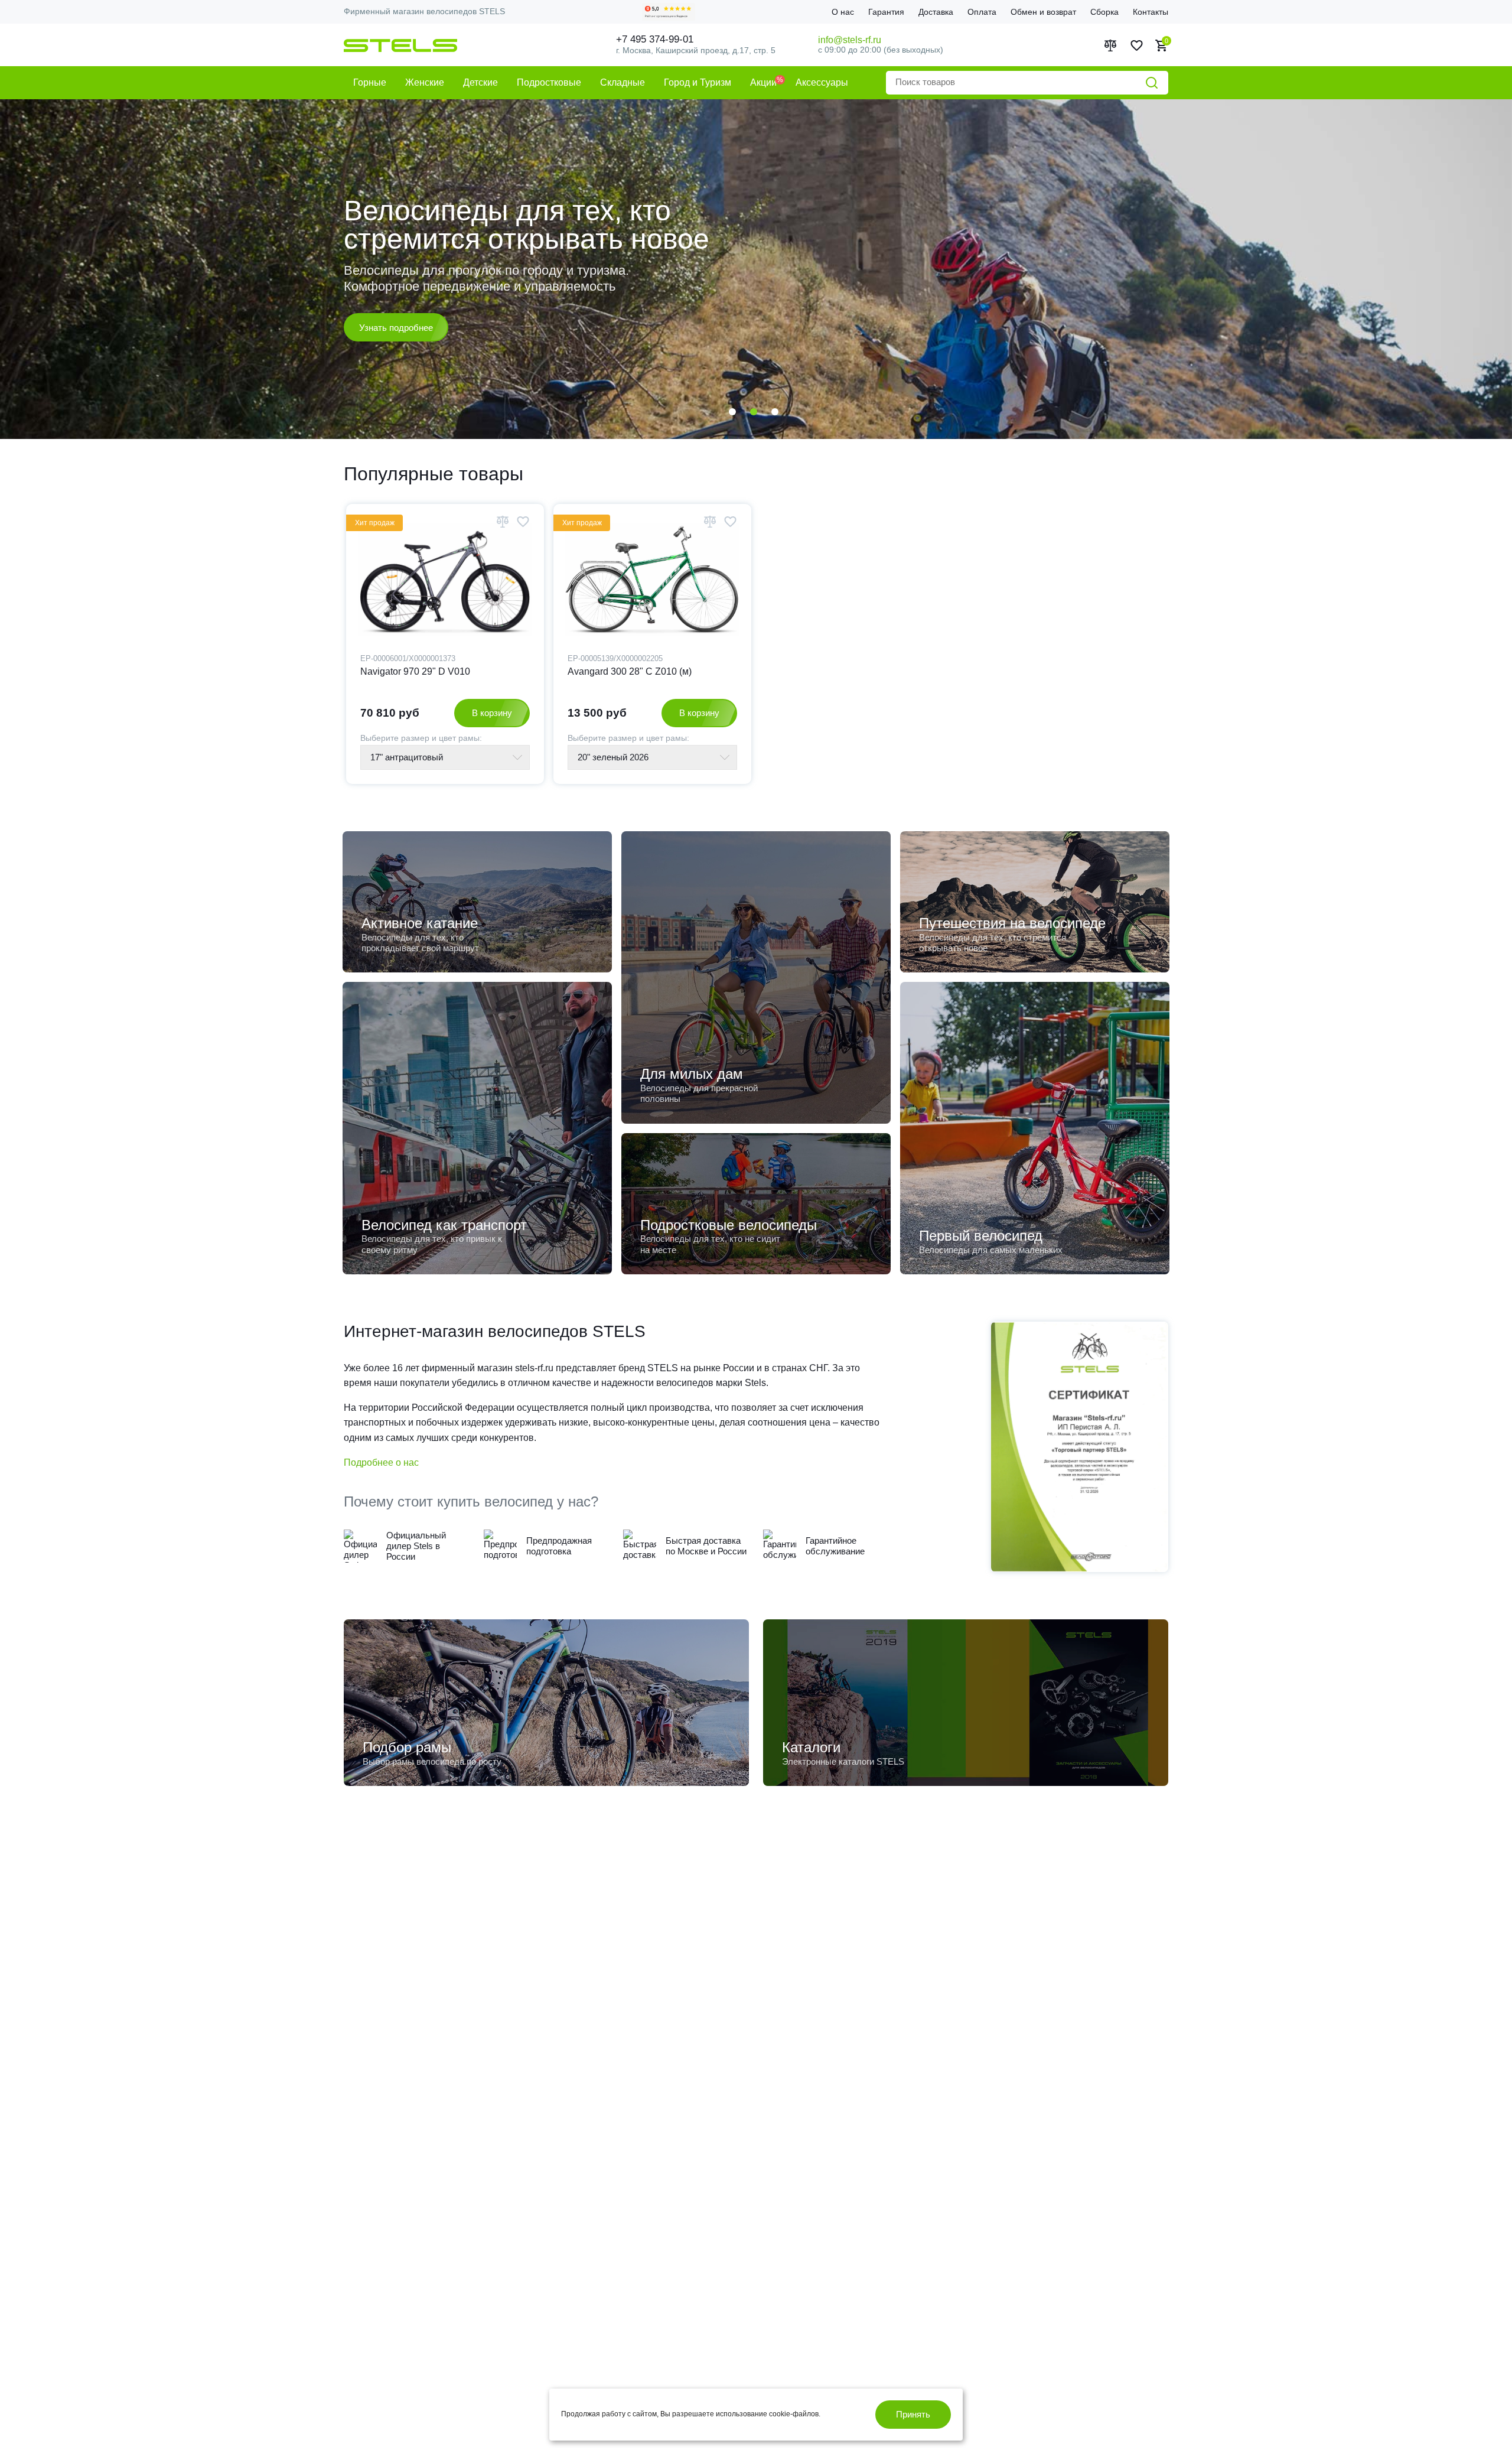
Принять (913, 2414)
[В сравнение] (503, 521)
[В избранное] (523, 521)
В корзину (492, 713)
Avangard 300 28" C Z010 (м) (630, 671)
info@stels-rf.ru (850, 40)
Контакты (1151, 12)
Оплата (982, 12)
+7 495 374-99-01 (655, 39)
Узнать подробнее (396, 319)
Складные (623, 82)
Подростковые (549, 82)
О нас (843, 12)
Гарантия (886, 12)
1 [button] (732, 412)
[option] (756, 269)
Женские (425, 82)
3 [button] (775, 412)
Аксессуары (822, 82)
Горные (370, 82)
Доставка (936, 12)
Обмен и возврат (1043, 12)
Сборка (1104, 12)
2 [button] (754, 412)
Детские (480, 82)
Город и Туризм (698, 82)
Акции (763, 82)
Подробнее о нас (381, 1462)
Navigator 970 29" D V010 (415, 671)
